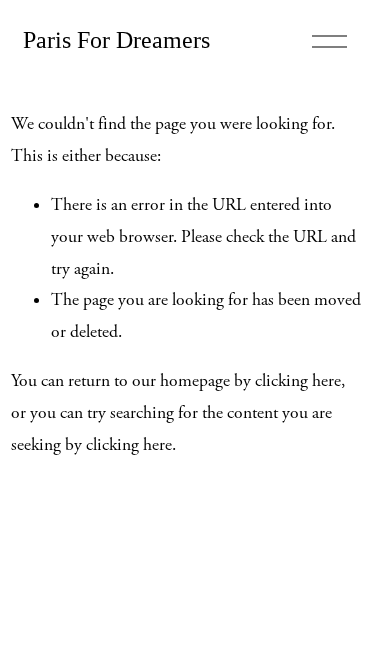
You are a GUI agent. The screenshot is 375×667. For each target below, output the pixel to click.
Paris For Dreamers (116, 40)
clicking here (298, 381)
